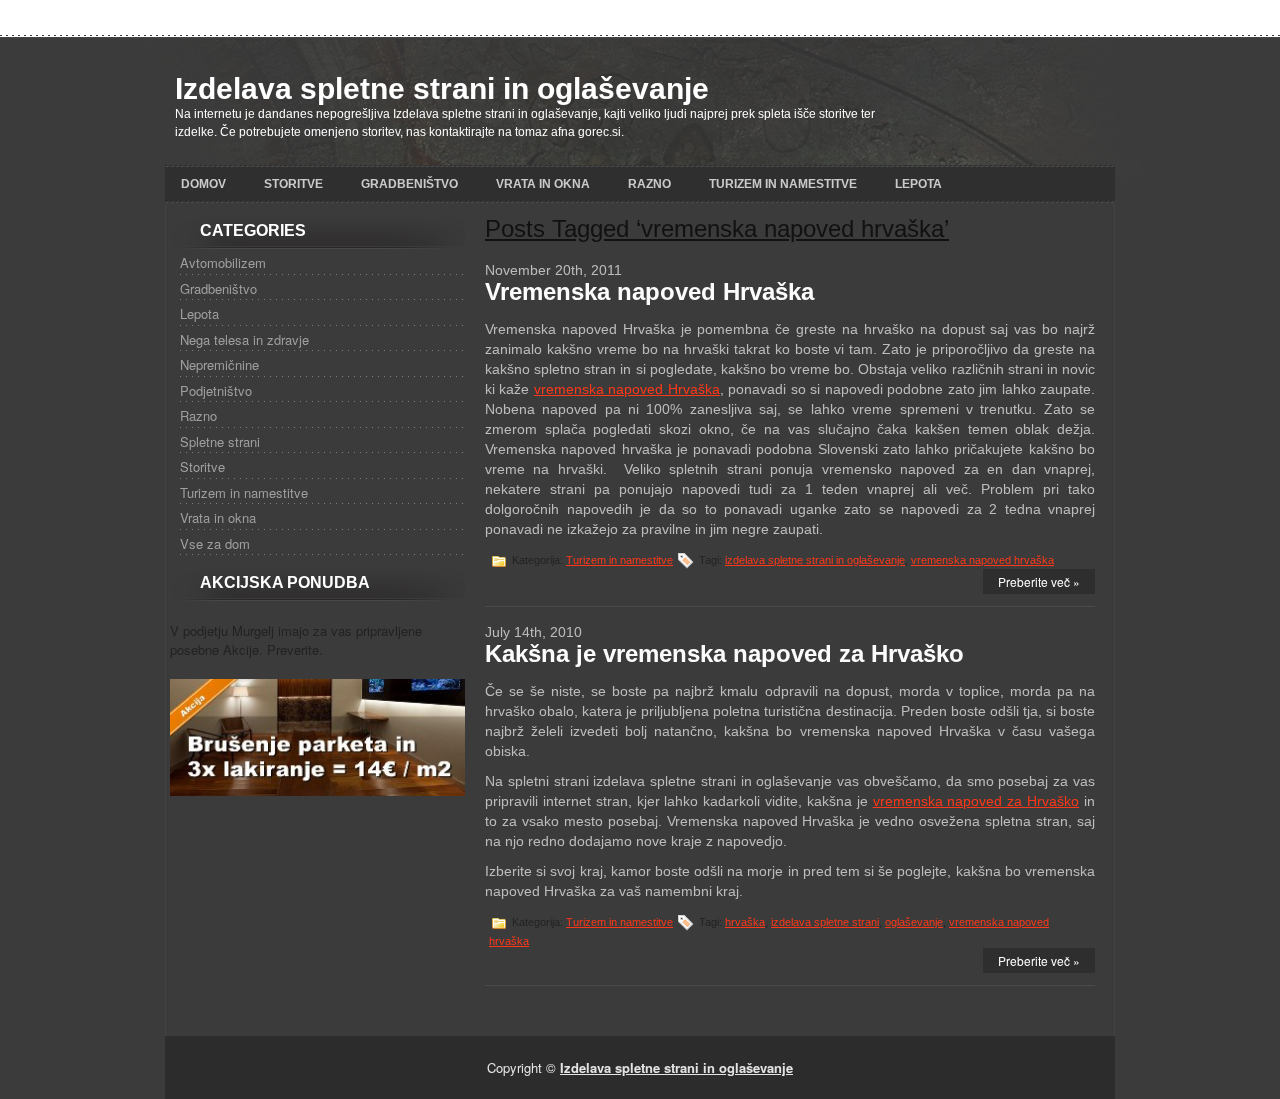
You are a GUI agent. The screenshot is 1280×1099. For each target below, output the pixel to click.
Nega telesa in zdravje (244, 339)
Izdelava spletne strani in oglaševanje (442, 88)
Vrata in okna (543, 184)
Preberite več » (1039, 581)
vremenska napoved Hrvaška (627, 389)
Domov (203, 184)
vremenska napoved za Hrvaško (976, 801)
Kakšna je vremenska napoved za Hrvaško (724, 653)
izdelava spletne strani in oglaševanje (815, 560)
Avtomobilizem (223, 262)
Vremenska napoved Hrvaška (649, 291)
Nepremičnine (219, 364)
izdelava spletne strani (825, 922)
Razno (649, 184)
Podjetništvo (216, 390)
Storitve (293, 184)
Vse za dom (215, 543)
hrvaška (745, 922)
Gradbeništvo (409, 184)
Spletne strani (220, 441)
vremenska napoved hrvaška (982, 560)
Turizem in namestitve (783, 184)
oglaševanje (914, 922)
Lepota (918, 184)
